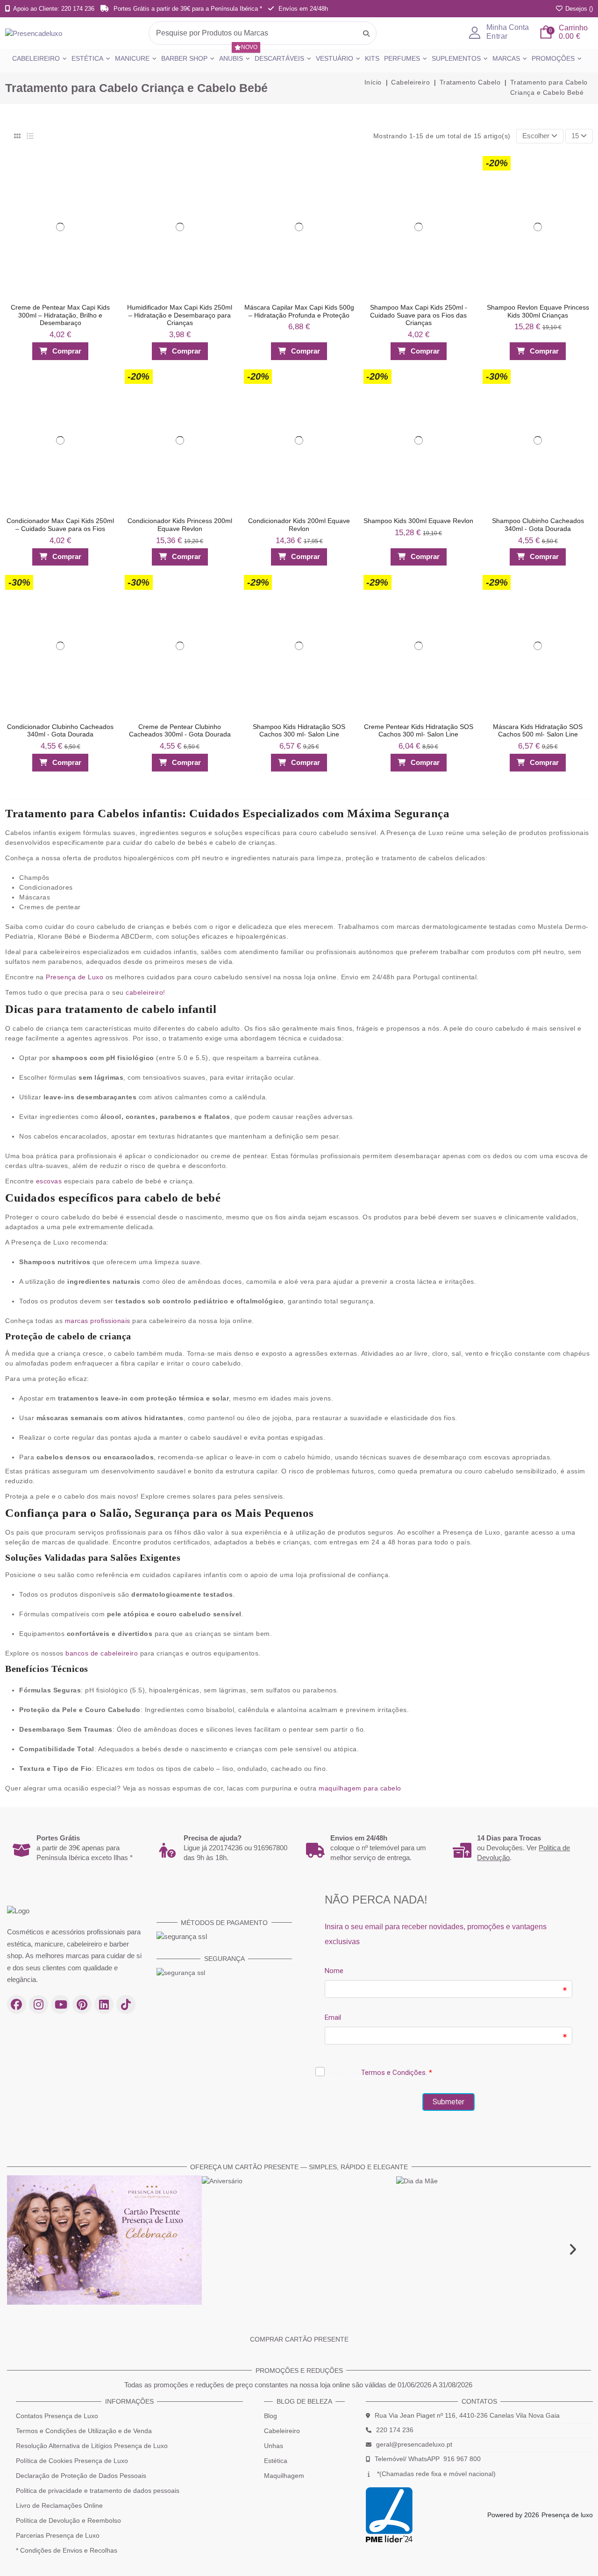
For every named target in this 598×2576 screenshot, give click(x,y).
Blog (271, 2416)
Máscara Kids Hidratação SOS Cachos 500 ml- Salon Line (538, 731)
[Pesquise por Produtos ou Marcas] (366, 33)
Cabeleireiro (282, 2431)
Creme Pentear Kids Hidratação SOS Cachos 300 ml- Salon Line (419, 731)
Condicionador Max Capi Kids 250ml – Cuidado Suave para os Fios (60, 525)
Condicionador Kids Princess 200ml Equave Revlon (180, 525)
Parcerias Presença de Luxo (58, 2535)
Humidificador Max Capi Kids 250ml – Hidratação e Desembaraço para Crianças (180, 315)
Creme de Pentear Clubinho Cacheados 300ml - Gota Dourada (180, 731)
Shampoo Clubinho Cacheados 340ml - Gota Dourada (538, 525)
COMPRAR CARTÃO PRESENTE (299, 2339)
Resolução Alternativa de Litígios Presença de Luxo (92, 2446)
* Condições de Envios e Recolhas (67, 2550)
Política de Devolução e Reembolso (68, 2520)
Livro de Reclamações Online (59, 2505)
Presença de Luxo (75, 977)
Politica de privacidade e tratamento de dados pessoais (98, 2491)
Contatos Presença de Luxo (57, 2416)
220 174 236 (395, 2430)
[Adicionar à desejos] (104, 166)
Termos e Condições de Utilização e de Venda (84, 2431)
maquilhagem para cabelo (360, 1788)
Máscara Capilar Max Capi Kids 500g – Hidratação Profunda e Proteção (299, 311)
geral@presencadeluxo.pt (414, 2444)
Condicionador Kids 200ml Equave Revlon (299, 525)
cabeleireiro (144, 992)
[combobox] (263, 33)
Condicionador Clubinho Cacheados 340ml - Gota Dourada (60, 731)
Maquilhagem (284, 2476)
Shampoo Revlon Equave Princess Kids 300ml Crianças (538, 311)
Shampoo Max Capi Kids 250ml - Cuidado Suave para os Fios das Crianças (419, 315)
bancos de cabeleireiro (102, 1653)
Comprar (67, 351)
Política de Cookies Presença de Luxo (72, 2461)
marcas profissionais (98, 1321)
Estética (276, 2461)
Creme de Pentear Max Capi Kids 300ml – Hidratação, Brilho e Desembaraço (60, 315)
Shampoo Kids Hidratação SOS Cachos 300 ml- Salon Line (299, 731)
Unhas (274, 2446)
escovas (49, 1181)
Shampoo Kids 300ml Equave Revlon (418, 521)
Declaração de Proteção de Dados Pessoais (81, 2476)
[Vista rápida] (104, 184)
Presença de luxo (567, 2515)
